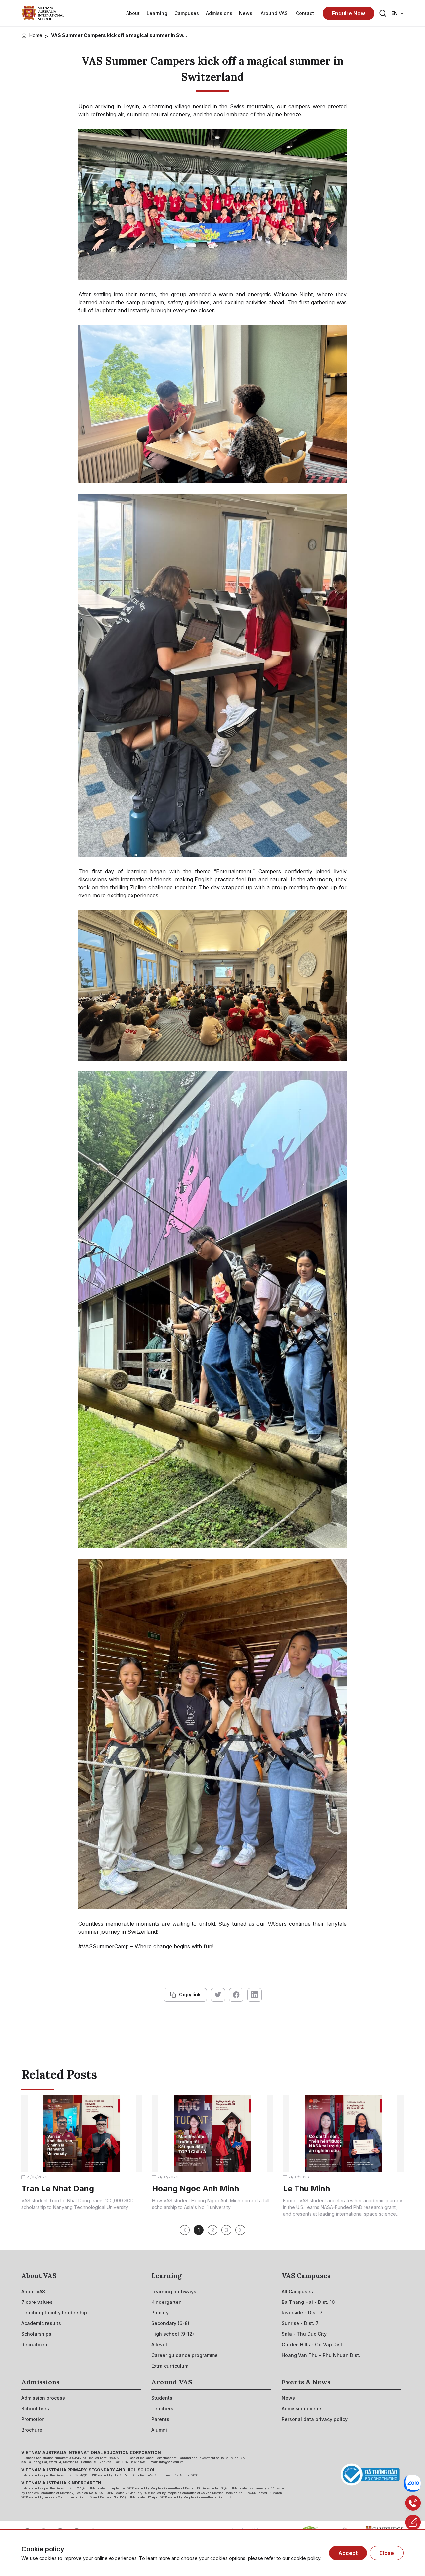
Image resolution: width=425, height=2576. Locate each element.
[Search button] (383, 13)
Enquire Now (348, 13)
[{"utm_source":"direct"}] (43, 13)
